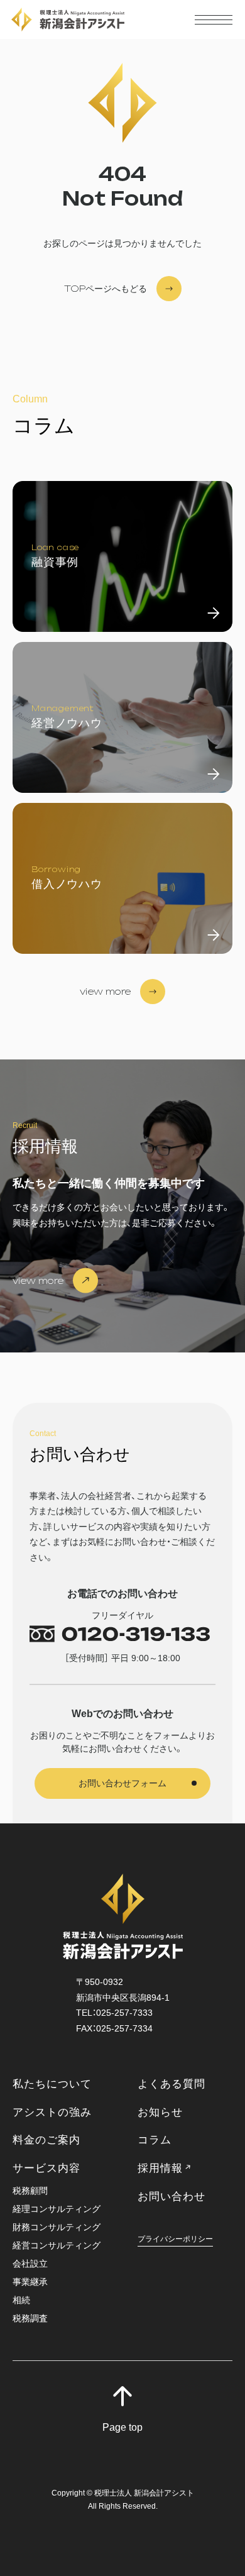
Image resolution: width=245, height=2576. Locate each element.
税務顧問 (30, 2191)
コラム (155, 2140)
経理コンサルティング (57, 2209)
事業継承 (30, 2282)
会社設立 (30, 2264)
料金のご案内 (46, 2140)
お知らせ (160, 2112)
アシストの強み (52, 2112)
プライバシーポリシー (175, 2239)
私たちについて (52, 2084)
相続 (21, 2300)
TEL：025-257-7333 (114, 2013)
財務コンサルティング (57, 2227)
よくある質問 (171, 2084)
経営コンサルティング (57, 2246)
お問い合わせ (171, 2197)
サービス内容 (46, 2168)
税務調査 (30, 2319)
